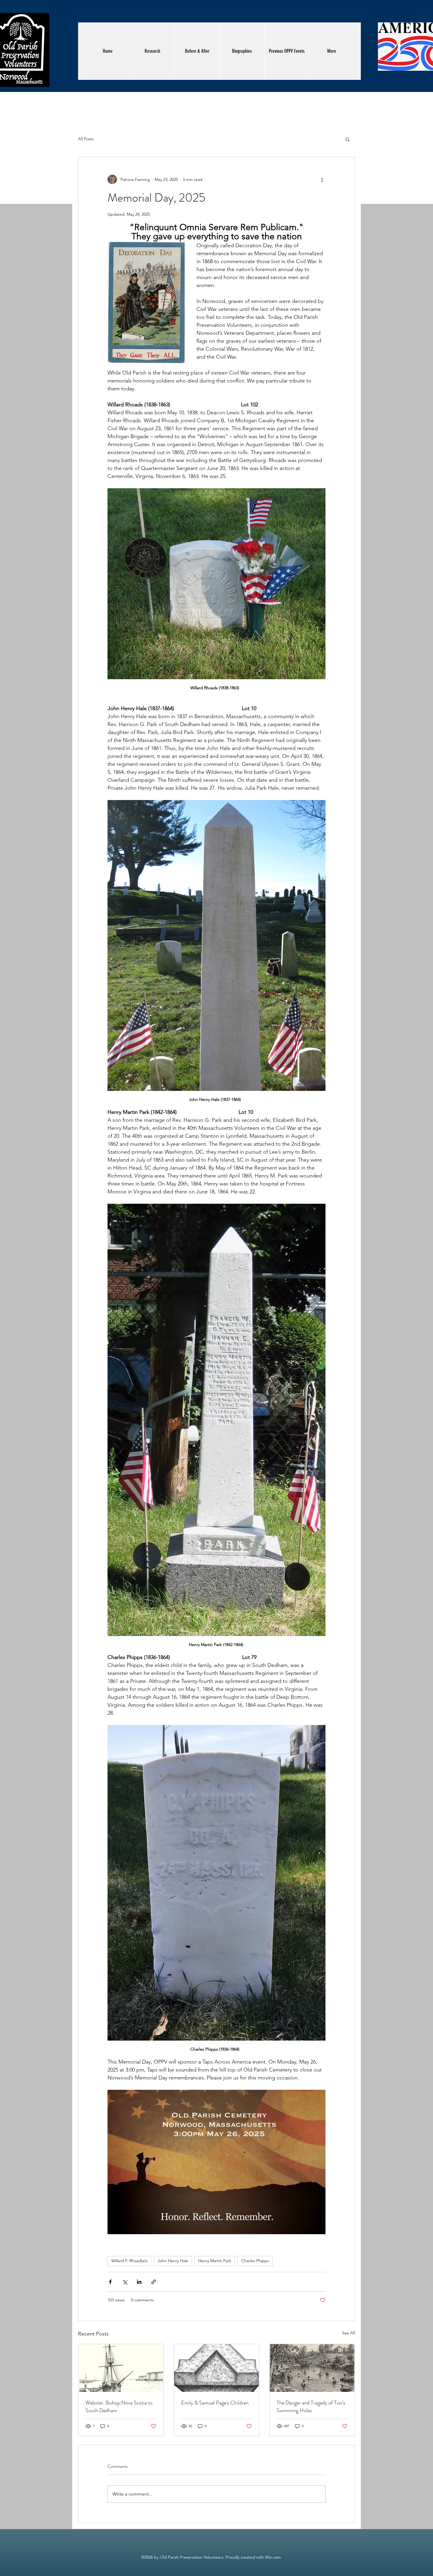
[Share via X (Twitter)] (125, 2282)
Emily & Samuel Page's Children (215, 2403)
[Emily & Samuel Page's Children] (217, 2368)
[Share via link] (154, 2282)
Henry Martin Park (215, 2261)
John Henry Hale (173, 2261)
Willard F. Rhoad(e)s (129, 2261)
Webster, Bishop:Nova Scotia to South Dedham (119, 2407)
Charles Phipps (255, 2261)
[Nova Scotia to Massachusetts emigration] (121, 2368)
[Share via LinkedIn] (139, 2282)
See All (348, 2333)
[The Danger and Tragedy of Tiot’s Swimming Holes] (312, 2368)
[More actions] (322, 179)
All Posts (86, 139)
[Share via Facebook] (110, 2282)
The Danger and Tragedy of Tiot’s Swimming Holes (311, 2407)
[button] (347, 139)
